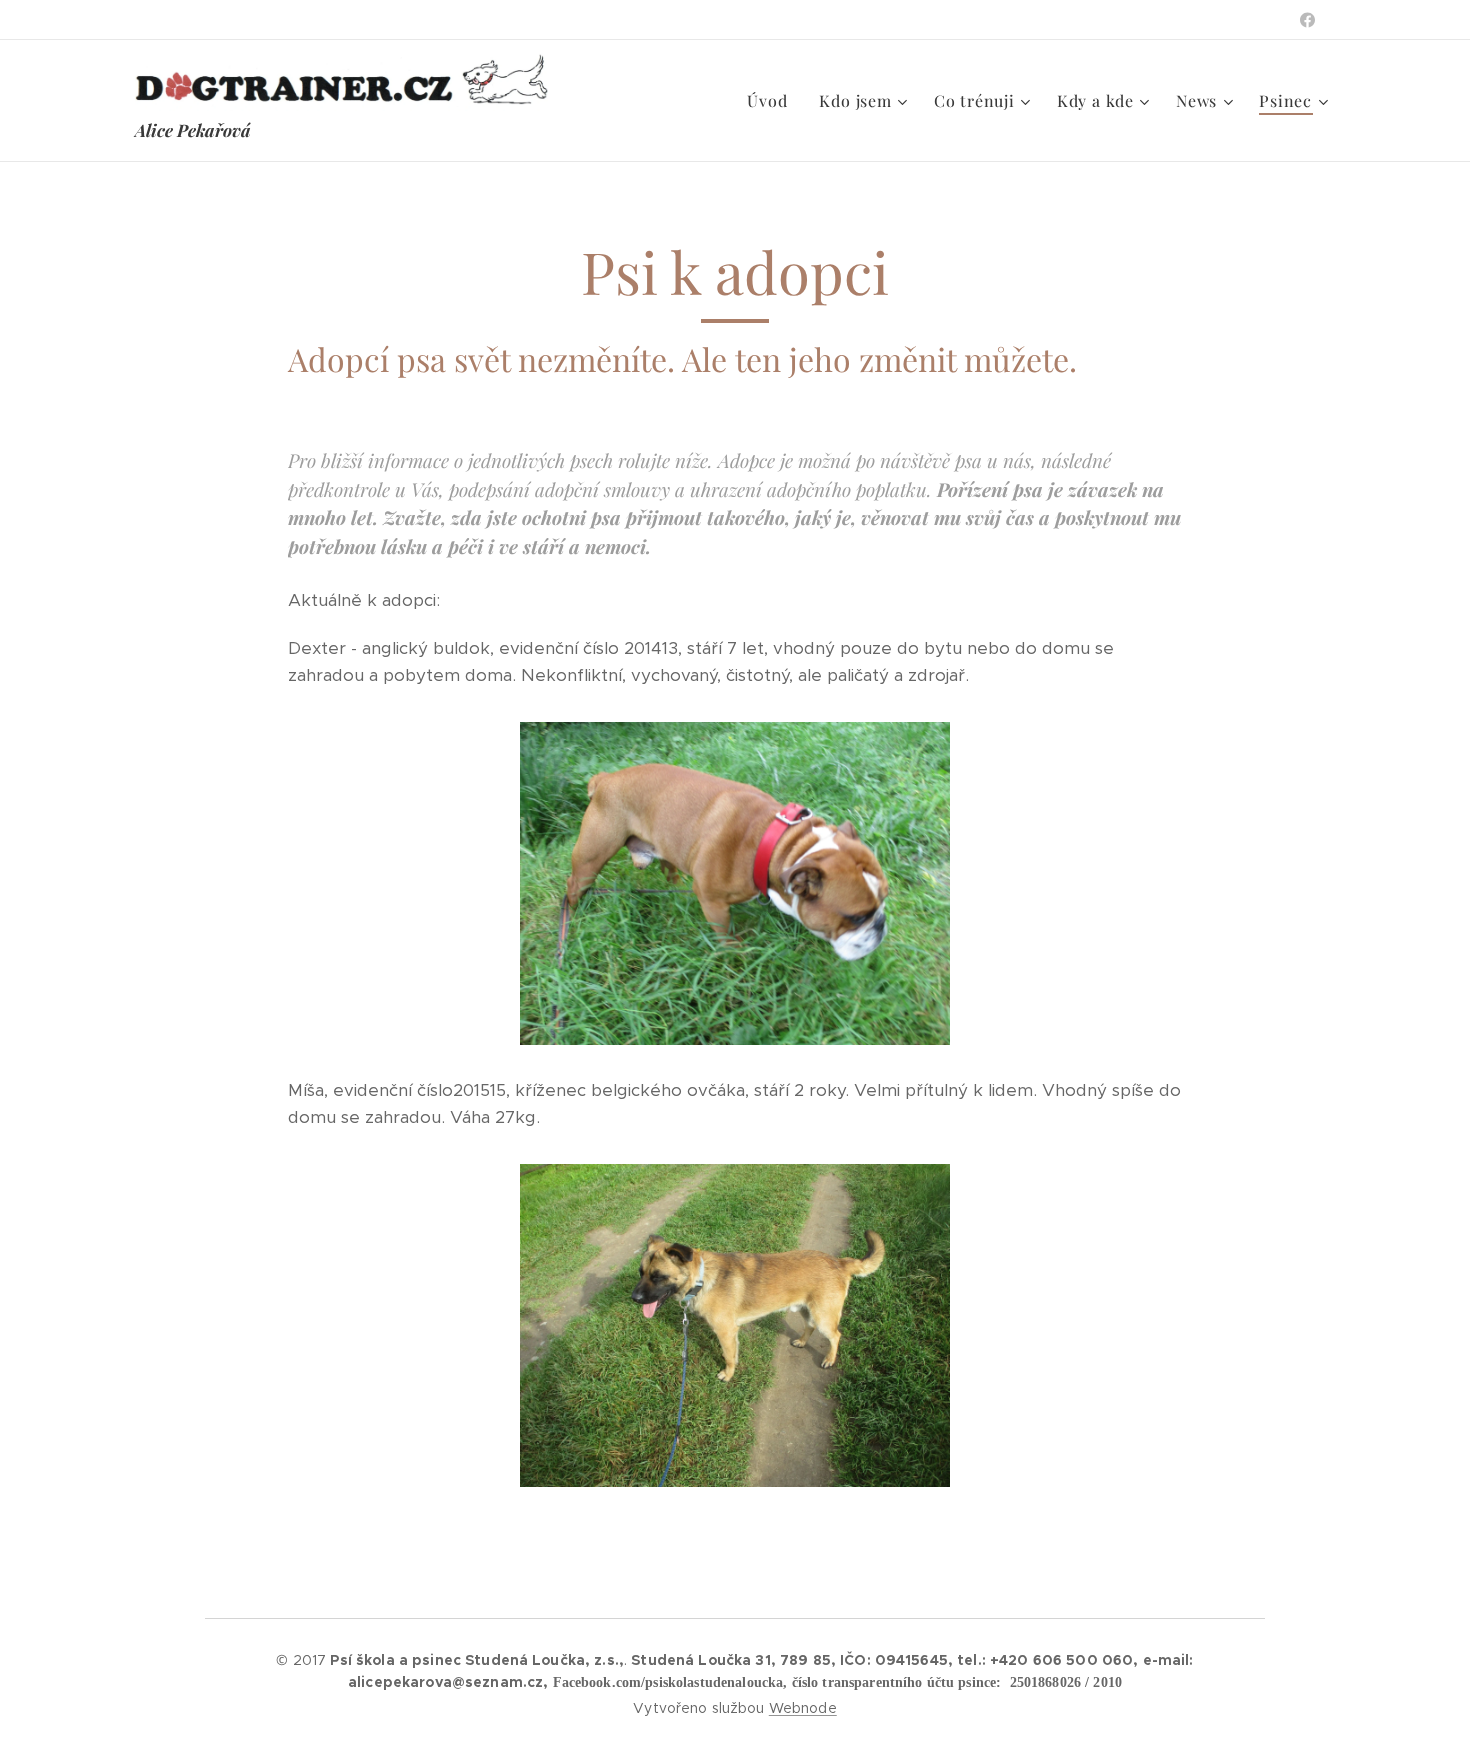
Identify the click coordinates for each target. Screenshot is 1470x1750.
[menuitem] (772, 101)
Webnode (803, 1708)
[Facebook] (1307, 20)
